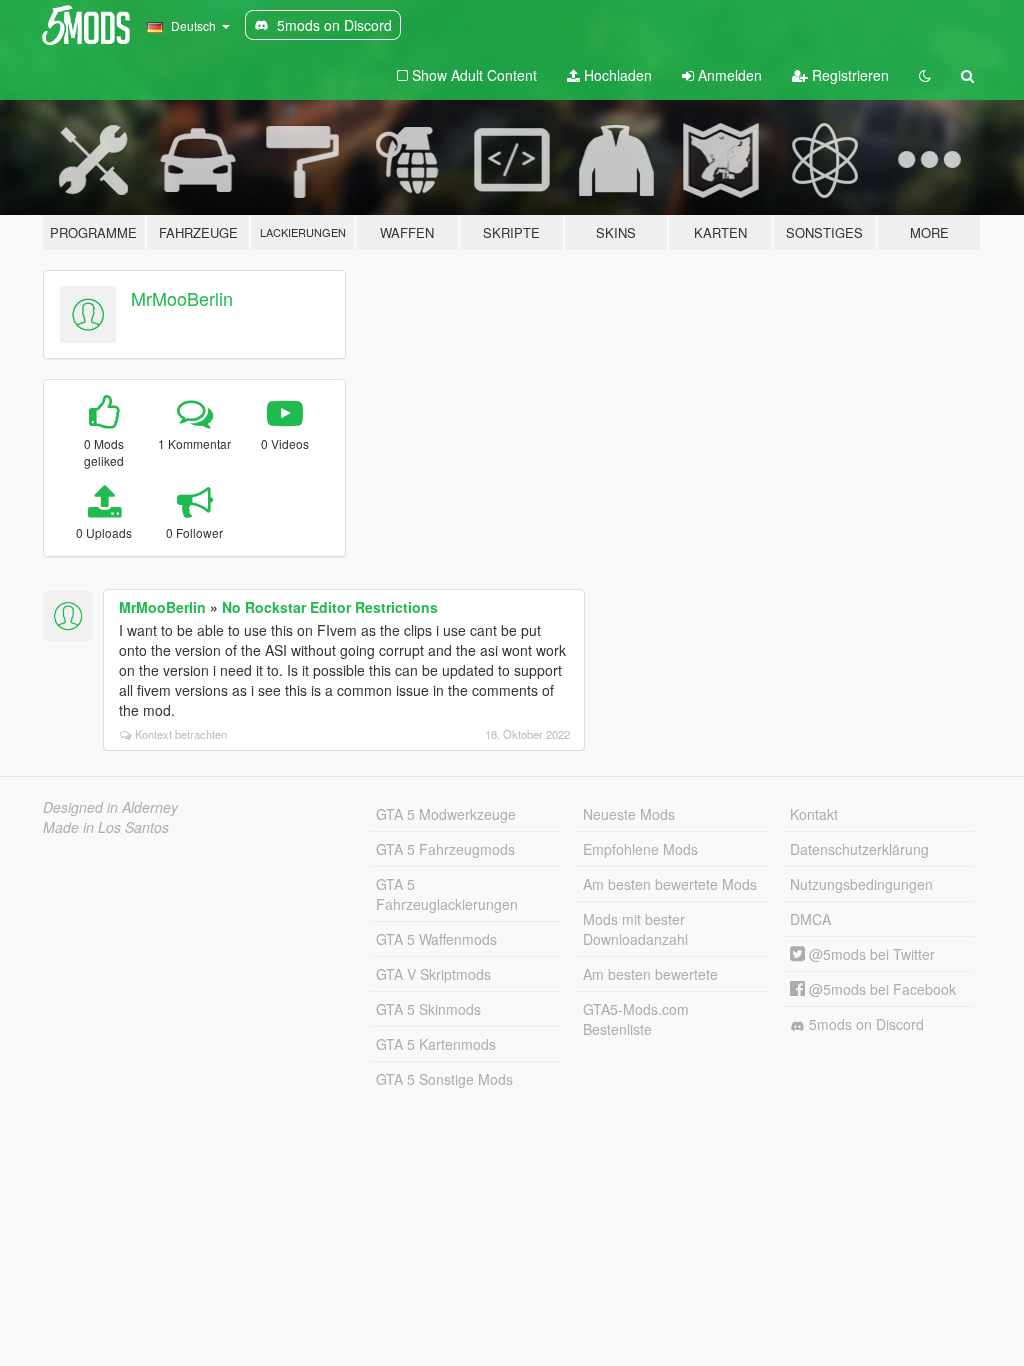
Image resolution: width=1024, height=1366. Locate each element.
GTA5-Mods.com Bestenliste (636, 1019)
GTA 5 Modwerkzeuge (446, 814)
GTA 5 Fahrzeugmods (445, 849)
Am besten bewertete (650, 974)
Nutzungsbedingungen (861, 884)
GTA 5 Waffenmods (436, 939)
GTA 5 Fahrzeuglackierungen (447, 894)
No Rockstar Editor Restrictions (330, 607)
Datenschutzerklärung (859, 849)
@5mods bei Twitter (870, 954)
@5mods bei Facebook (880, 989)
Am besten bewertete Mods (670, 884)
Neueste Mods (629, 814)
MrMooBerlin (182, 298)
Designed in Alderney (110, 807)
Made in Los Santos (106, 827)
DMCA (810, 919)
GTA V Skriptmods (433, 974)
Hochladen (616, 75)
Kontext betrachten (181, 734)
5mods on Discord (864, 1024)
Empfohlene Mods (640, 849)
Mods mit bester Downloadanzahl (635, 929)
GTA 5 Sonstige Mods (444, 1079)
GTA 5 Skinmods (428, 1009)
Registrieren (848, 75)
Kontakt (814, 814)
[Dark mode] (925, 75)
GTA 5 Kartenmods (436, 1044)
